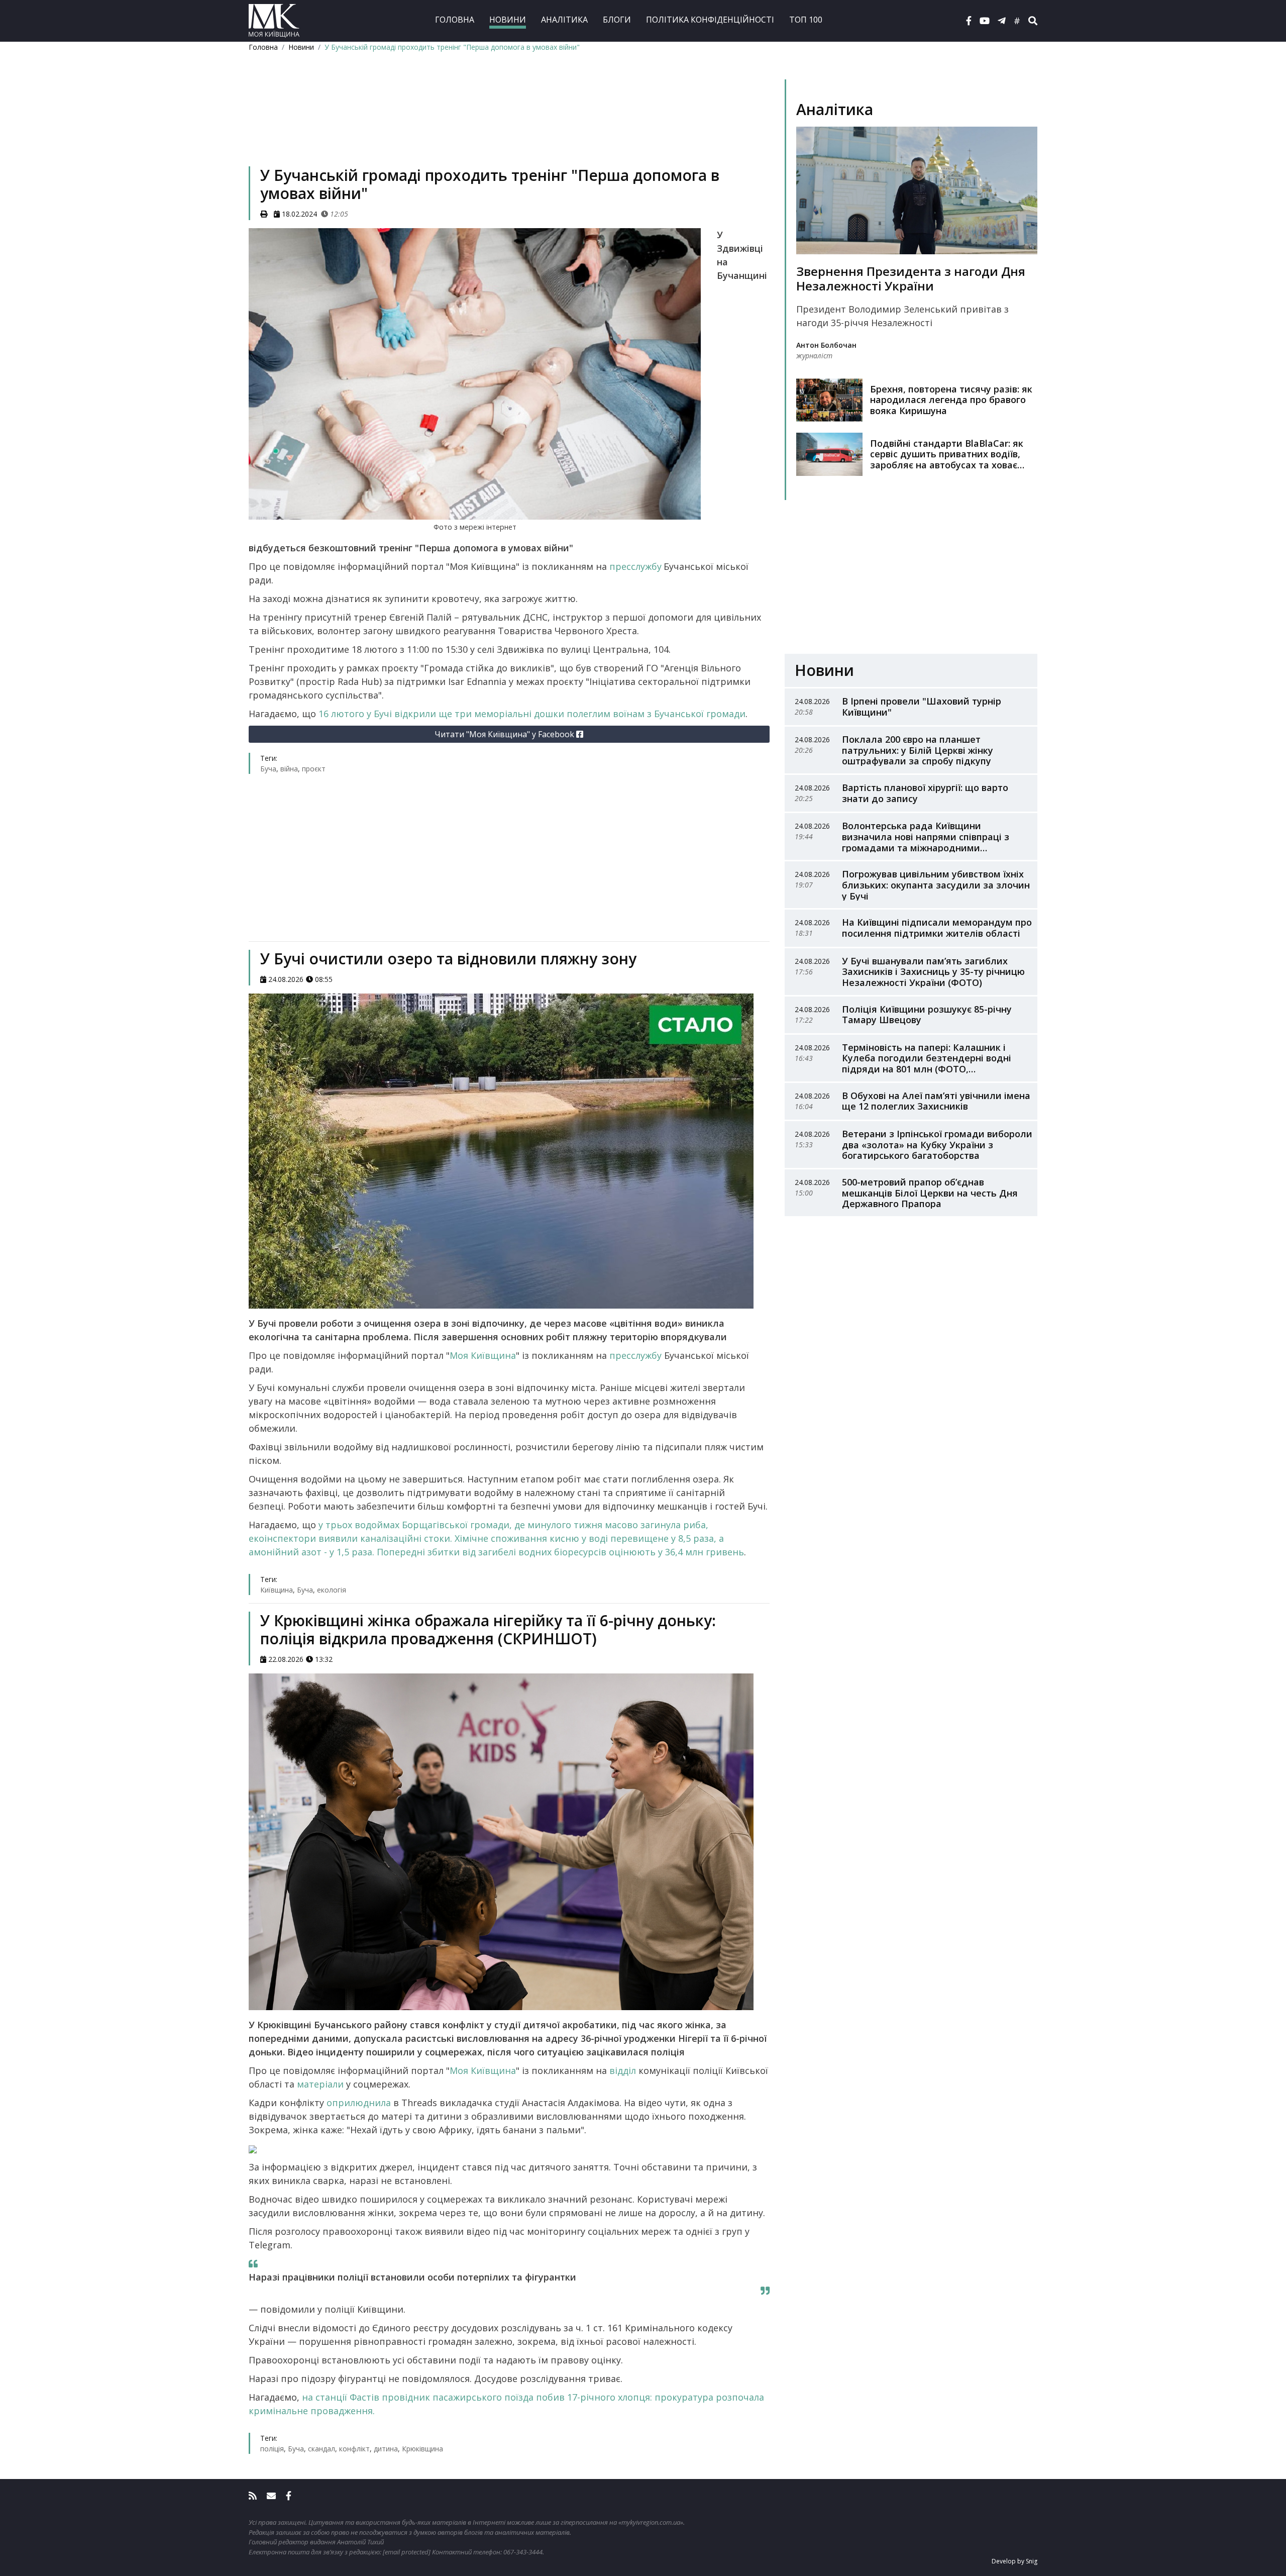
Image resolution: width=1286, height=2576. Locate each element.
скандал (321, 2449)
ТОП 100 (806, 20)
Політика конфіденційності (710, 20)
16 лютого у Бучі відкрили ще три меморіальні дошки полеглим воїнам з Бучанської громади (532, 714)
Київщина (277, 1590)
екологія (332, 1590)
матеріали (321, 2084)
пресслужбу (635, 566)
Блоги (617, 20)
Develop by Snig (1014, 2561)
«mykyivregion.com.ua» (651, 2522)
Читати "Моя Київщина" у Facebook (505, 734)
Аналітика (564, 20)
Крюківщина (422, 2449)
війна (289, 769)
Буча (268, 769)
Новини (508, 20)
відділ (624, 2070)
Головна (455, 20)
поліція (272, 2449)
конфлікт (354, 2449)
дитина (386, 2449)
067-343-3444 (523, 2552)
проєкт (314, 769)
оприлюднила (360, 2103)
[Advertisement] (509, 124)
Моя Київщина (483, 1355)
